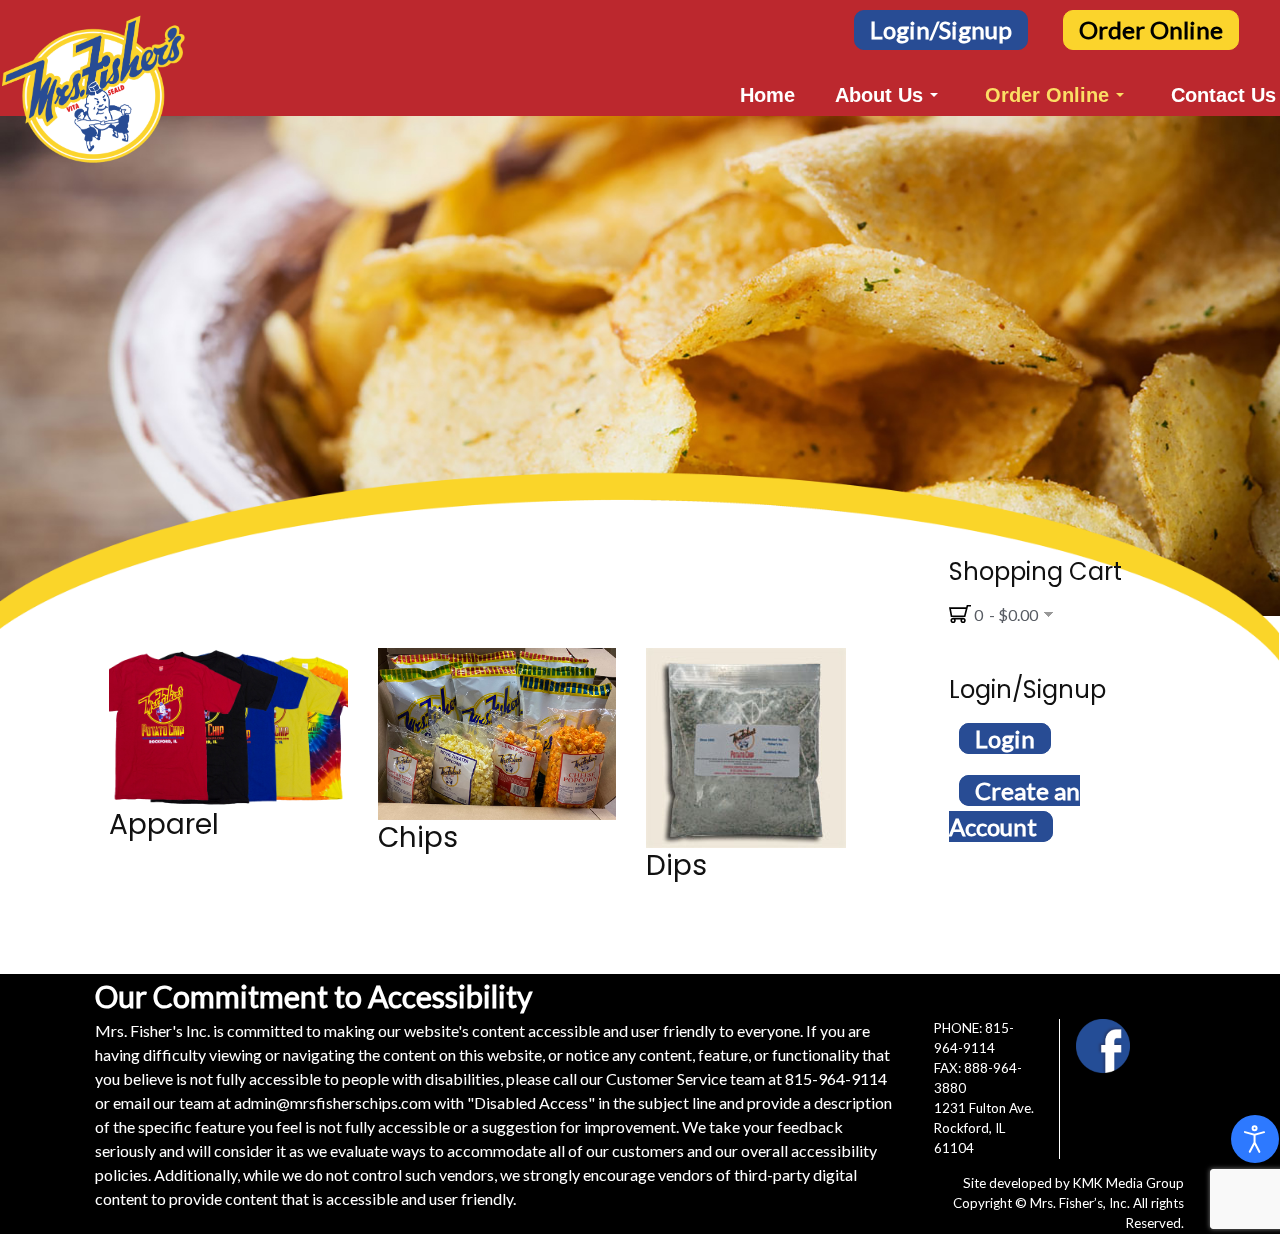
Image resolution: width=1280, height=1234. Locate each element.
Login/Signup (941, 29)
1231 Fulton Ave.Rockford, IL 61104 (984, 1128)
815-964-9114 (836, 1078)
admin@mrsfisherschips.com (332, 1102)
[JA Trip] (93, 25)
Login (1005, 738)
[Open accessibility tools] (1255, 1139)
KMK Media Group (1128, 1183)
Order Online (1151, 29)
